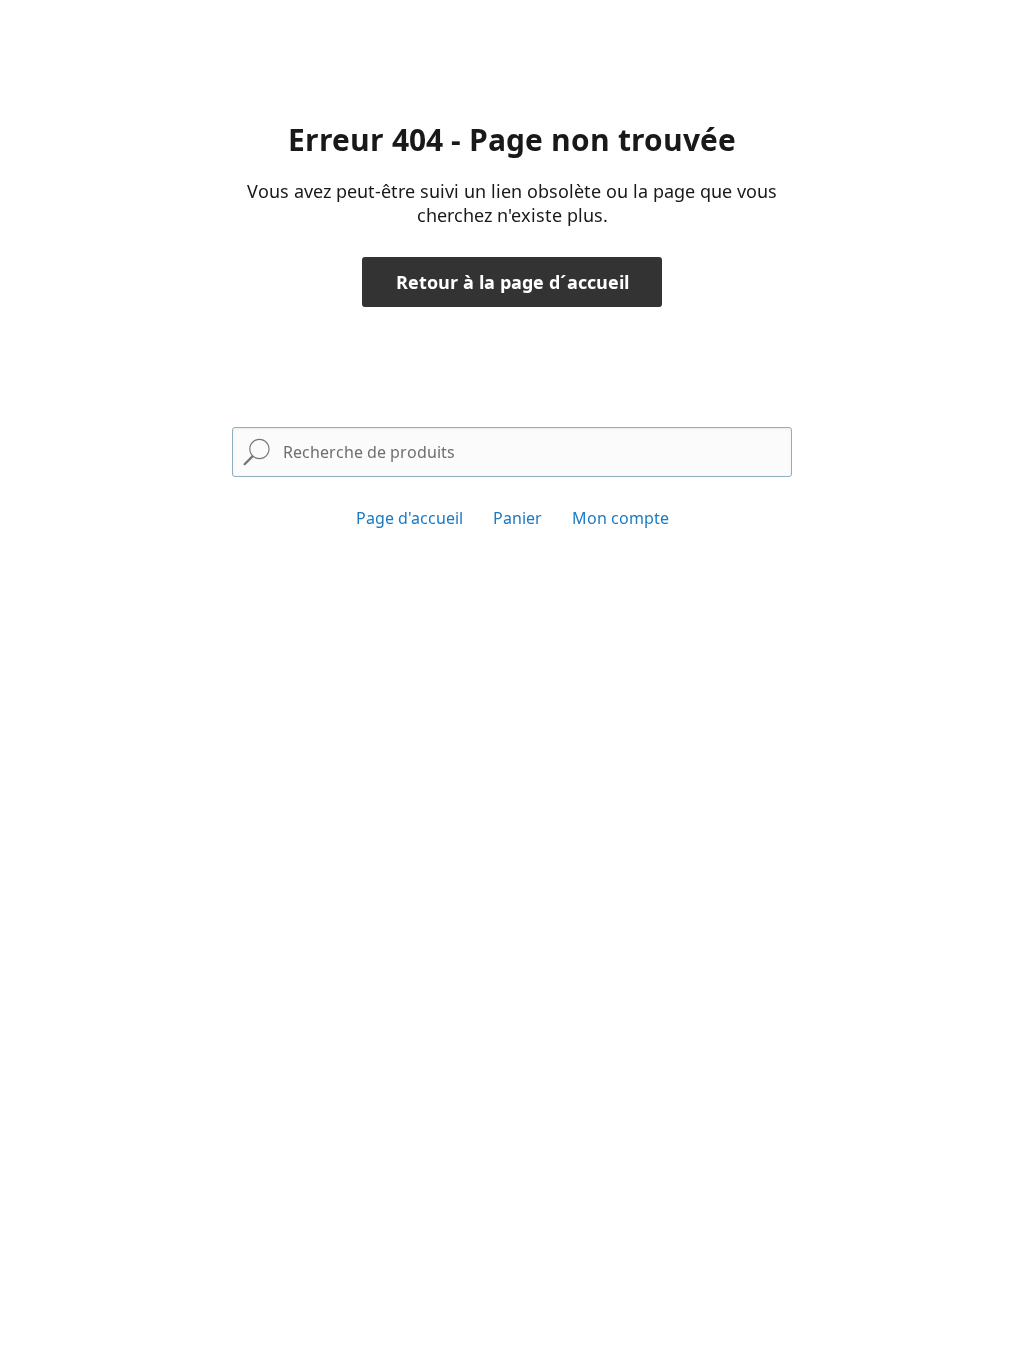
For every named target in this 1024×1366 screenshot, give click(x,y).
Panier (517, 518)
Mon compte (620, 518)
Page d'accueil (409, 518)
